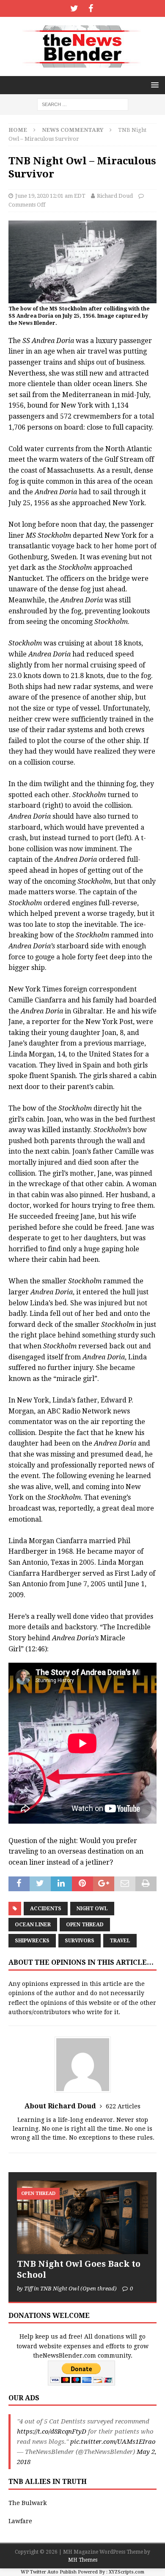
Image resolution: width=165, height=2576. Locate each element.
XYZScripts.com (126, 2572)
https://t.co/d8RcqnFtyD (52, 2432)
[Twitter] (74, 8)
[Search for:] (83, 104)
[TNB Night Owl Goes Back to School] (82, 2217)
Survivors (80, 1941)
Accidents (46, 1909)
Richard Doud (115, 196)
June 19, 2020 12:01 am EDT (50, 196)
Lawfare (20, 2521)
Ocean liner (33, 1925)
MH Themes (83, 2560)
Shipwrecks (32, 1941)
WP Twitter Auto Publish (49, 2572)
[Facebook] (91, 8)
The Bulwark (27, 2503)
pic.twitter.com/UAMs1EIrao (113, 2442)
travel (120, 1941)
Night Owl (92, 1909)
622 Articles (123, 2106)
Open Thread (85, 1925)
